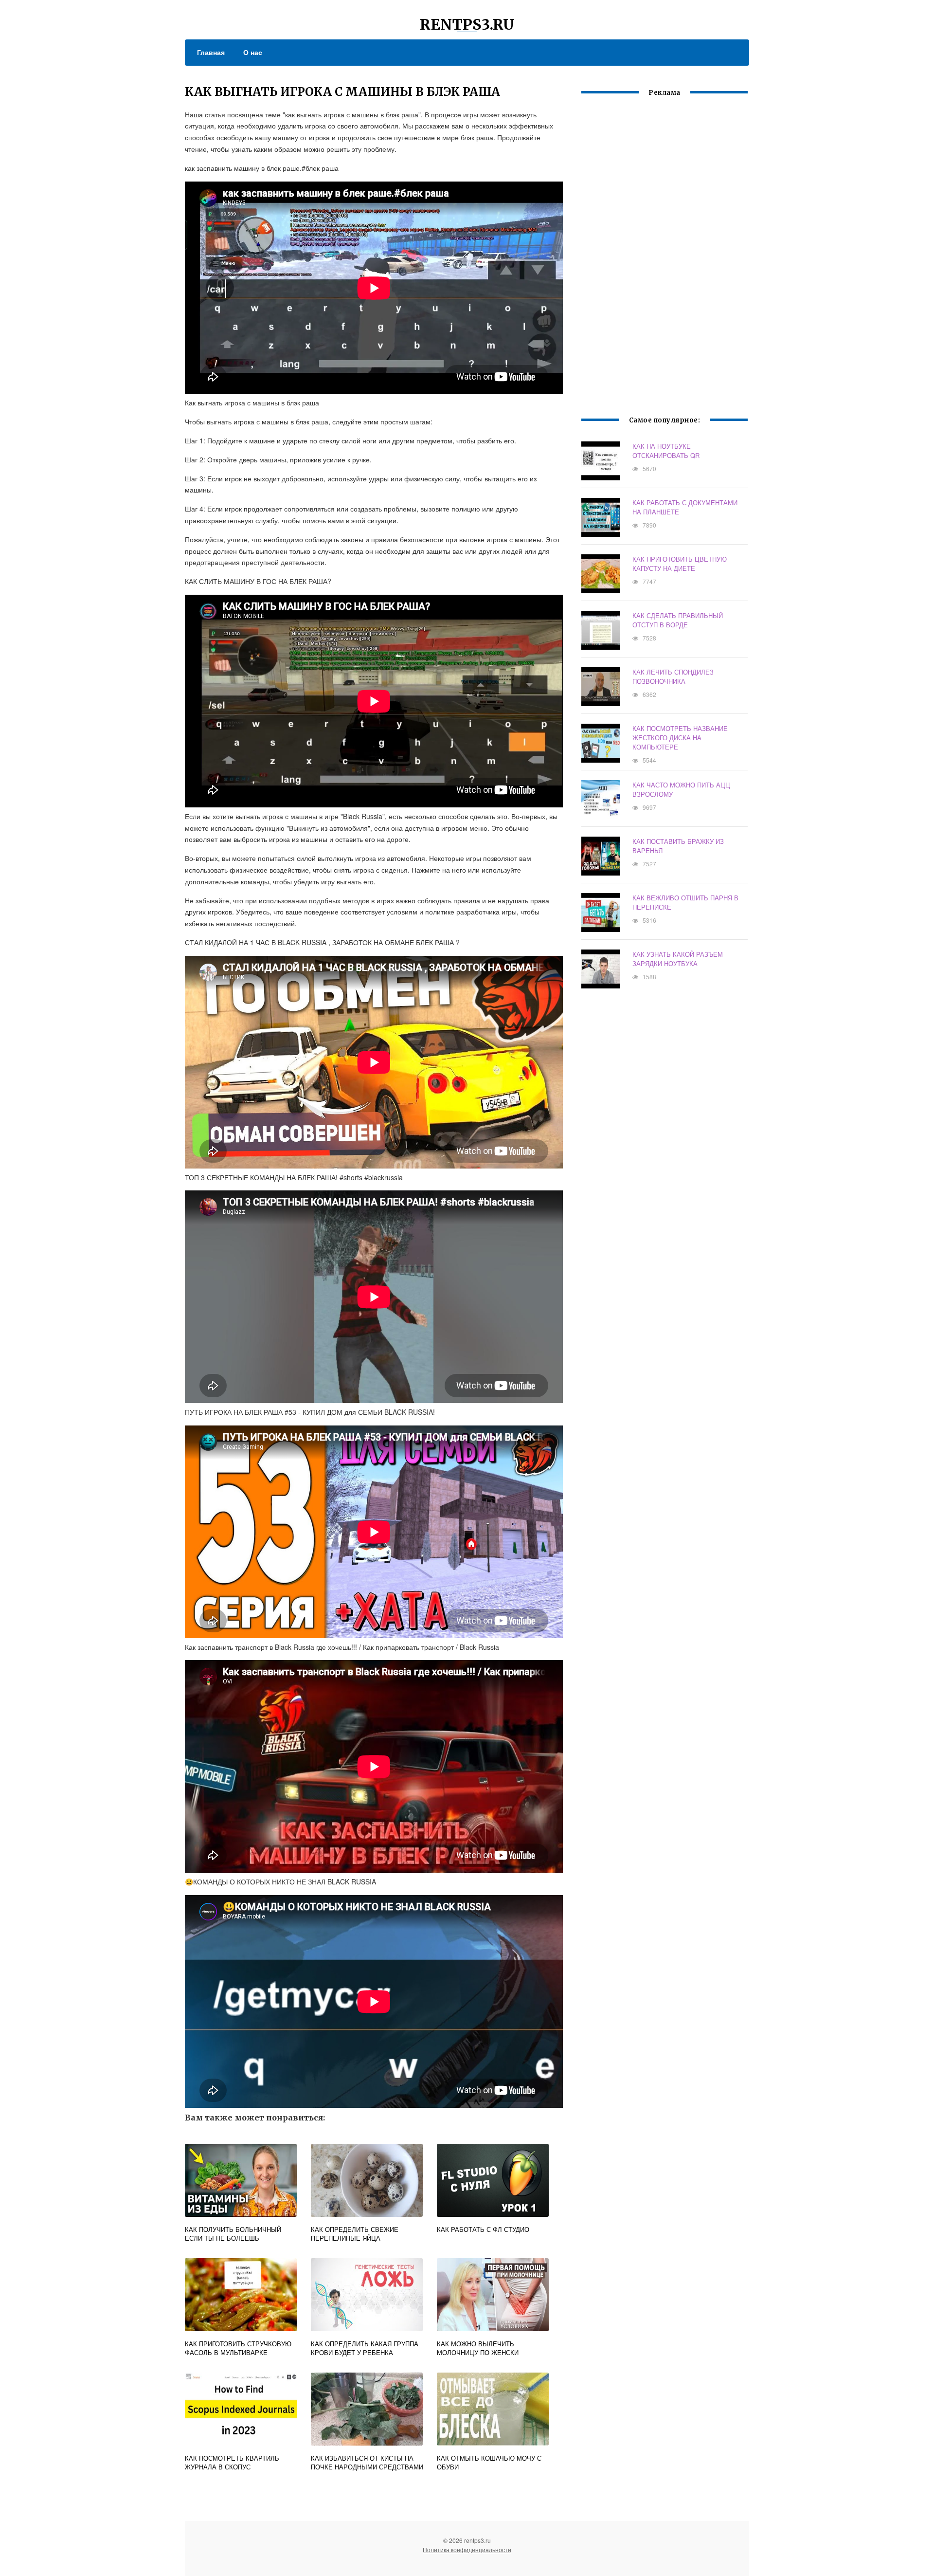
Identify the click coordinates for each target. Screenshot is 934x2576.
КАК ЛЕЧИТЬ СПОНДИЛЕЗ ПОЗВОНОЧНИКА (673, 676)
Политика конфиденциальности (467, 2549)
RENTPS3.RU (467, 24)
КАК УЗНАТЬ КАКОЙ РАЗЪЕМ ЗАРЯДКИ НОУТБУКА (678, 959)
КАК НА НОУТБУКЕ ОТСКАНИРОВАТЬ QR (666, 451)
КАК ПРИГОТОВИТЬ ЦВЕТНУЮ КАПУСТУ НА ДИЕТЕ (680, 564)
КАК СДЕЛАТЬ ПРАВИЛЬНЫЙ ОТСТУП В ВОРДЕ (678, 620)
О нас (253, 52)
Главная (211, 52)
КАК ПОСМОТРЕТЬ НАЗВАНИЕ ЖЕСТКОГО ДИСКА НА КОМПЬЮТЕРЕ (680, 738)
